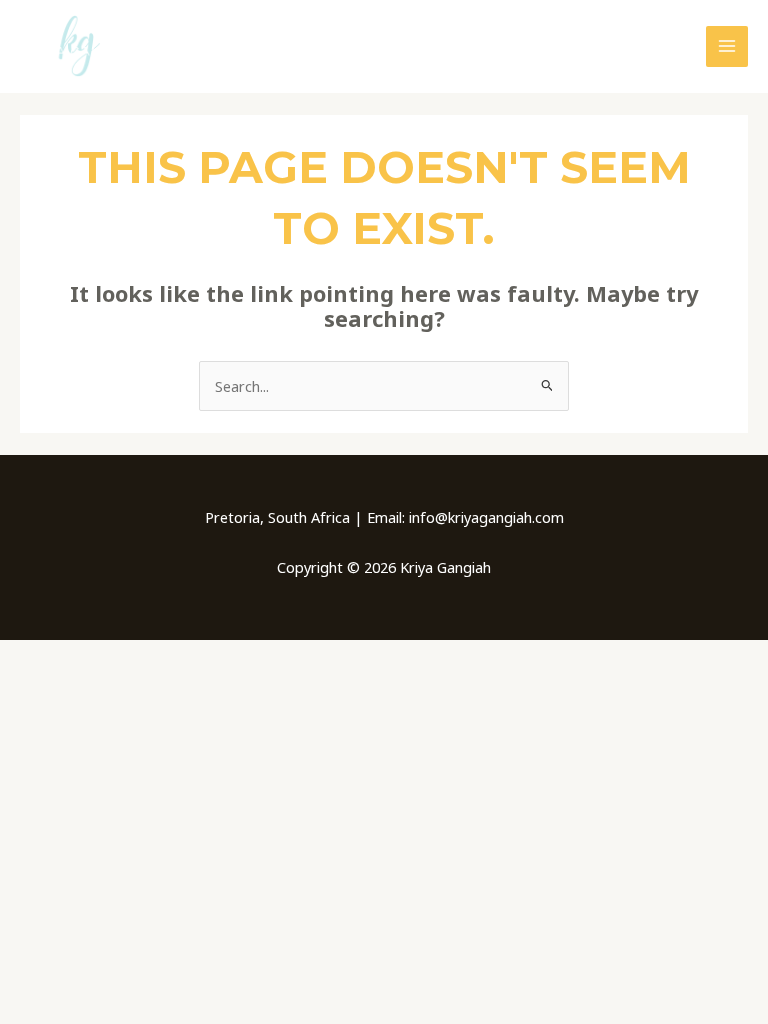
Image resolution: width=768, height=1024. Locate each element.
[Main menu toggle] (727, 47)
